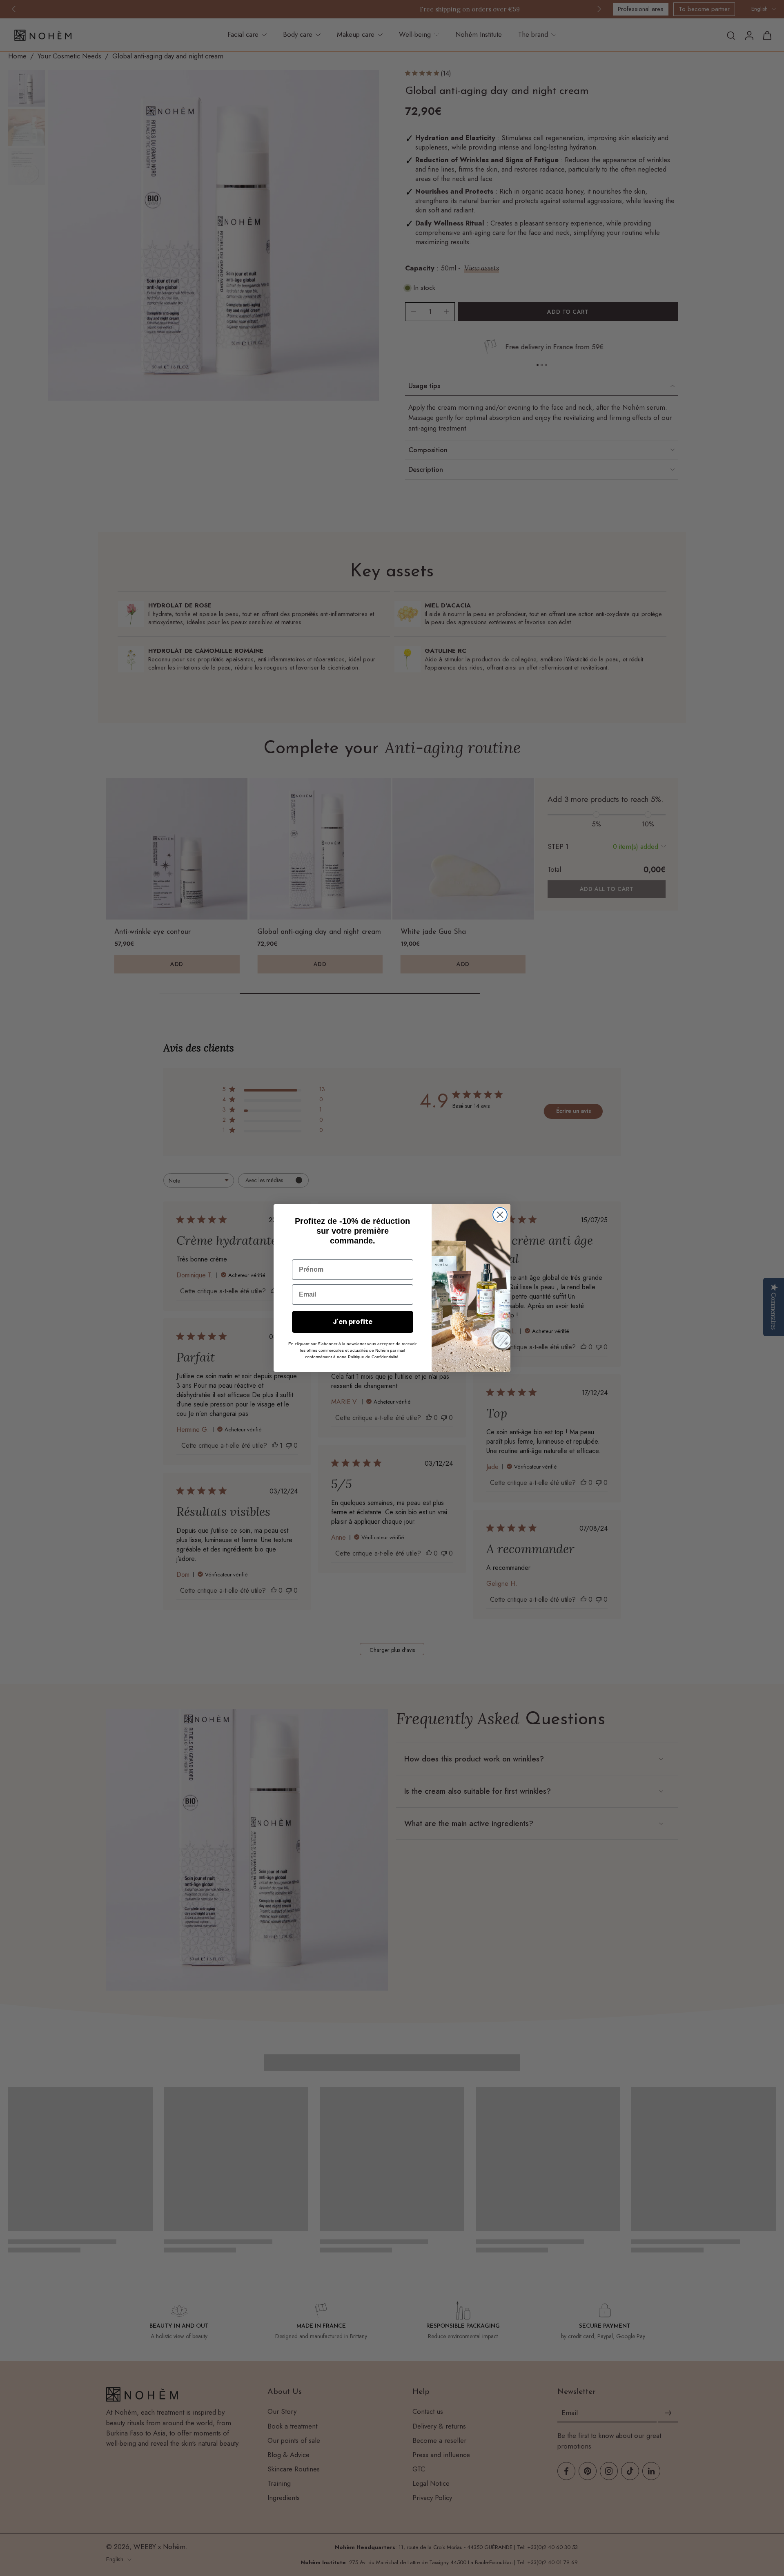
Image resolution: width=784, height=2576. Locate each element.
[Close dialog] (500, 1215)
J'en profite (353, 1322)
